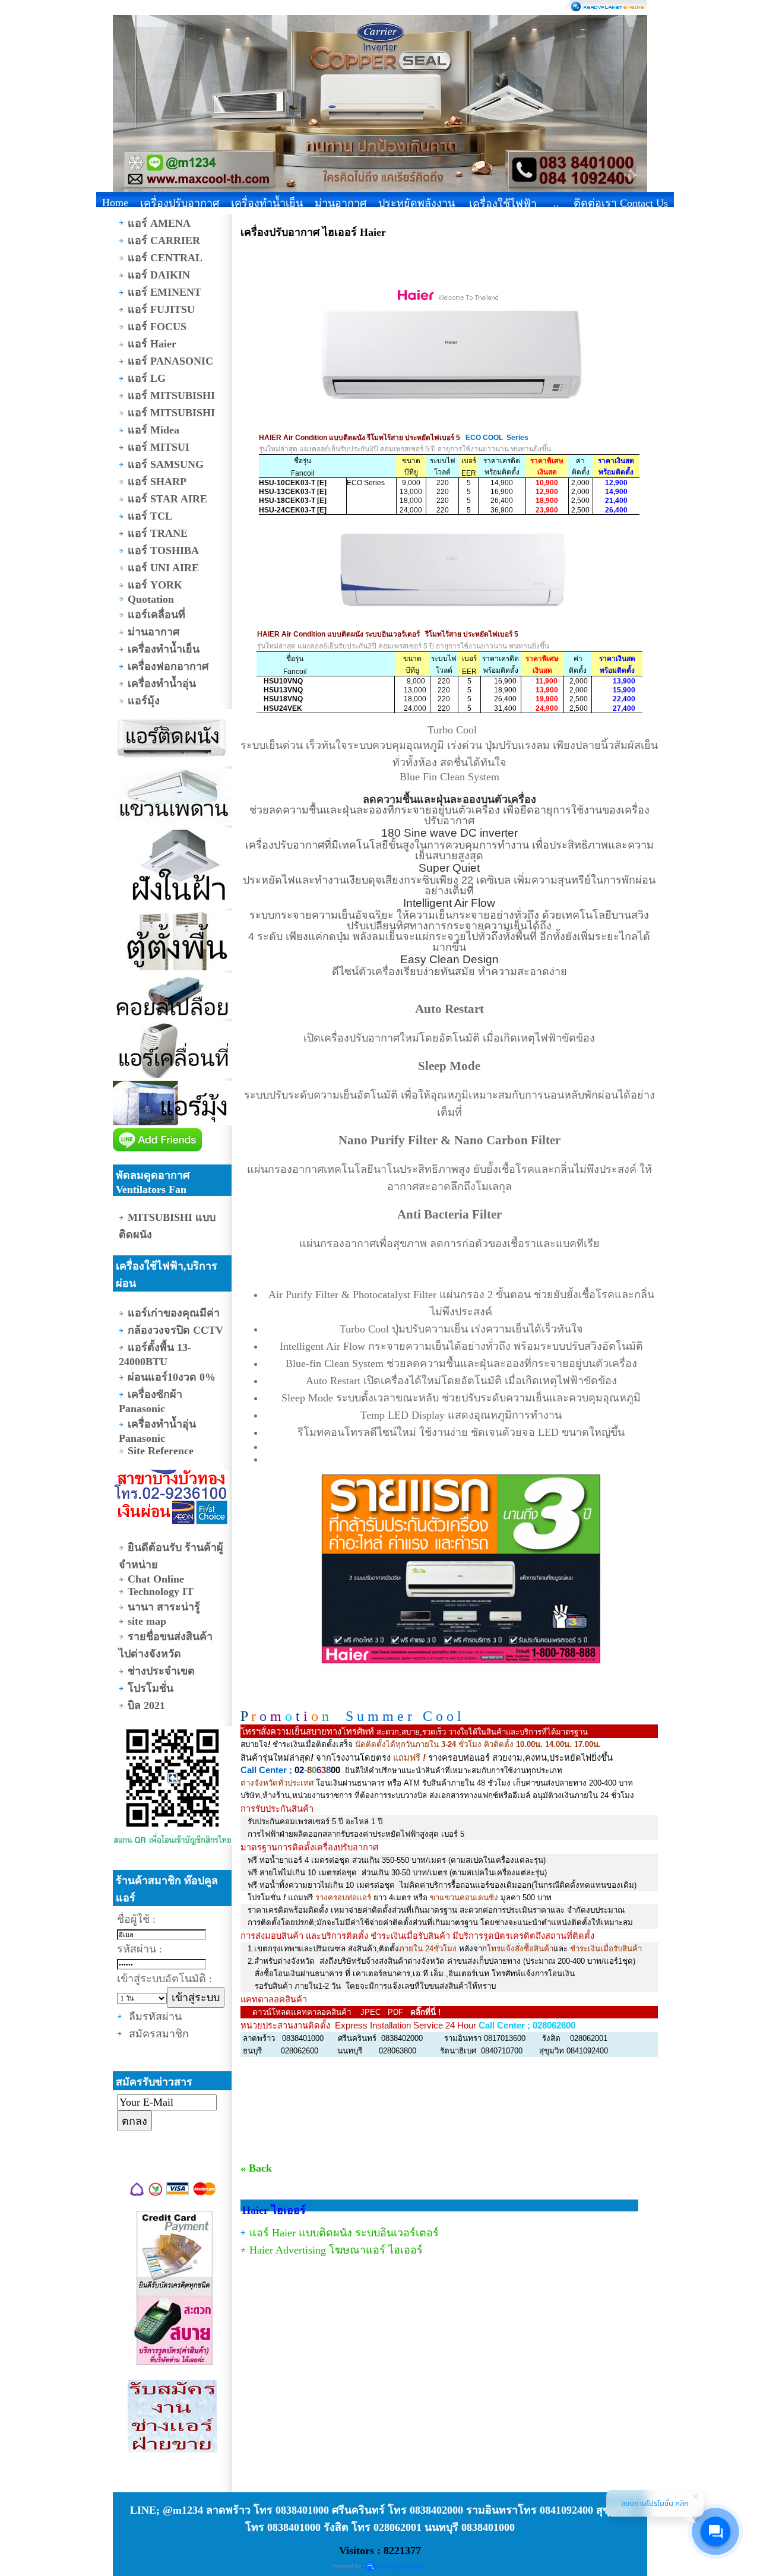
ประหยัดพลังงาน (417, 203)
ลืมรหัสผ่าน (155, 2017)
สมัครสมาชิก (159, 2034)
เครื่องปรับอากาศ (180, 203)
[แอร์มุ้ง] (172, 1105)
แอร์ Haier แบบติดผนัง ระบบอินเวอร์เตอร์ (344, 2233)
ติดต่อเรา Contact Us (621, 203)
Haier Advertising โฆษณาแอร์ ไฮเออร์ (336, 2250)
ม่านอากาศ (341, 203)
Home (115, 202)
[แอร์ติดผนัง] (172, 739)
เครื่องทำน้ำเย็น (267, 203)
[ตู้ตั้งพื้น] (172, 942)
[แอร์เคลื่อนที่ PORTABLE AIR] (172, 1051)
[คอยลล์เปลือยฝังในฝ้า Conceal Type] (172, 997)
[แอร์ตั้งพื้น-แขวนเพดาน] (172, 798)
